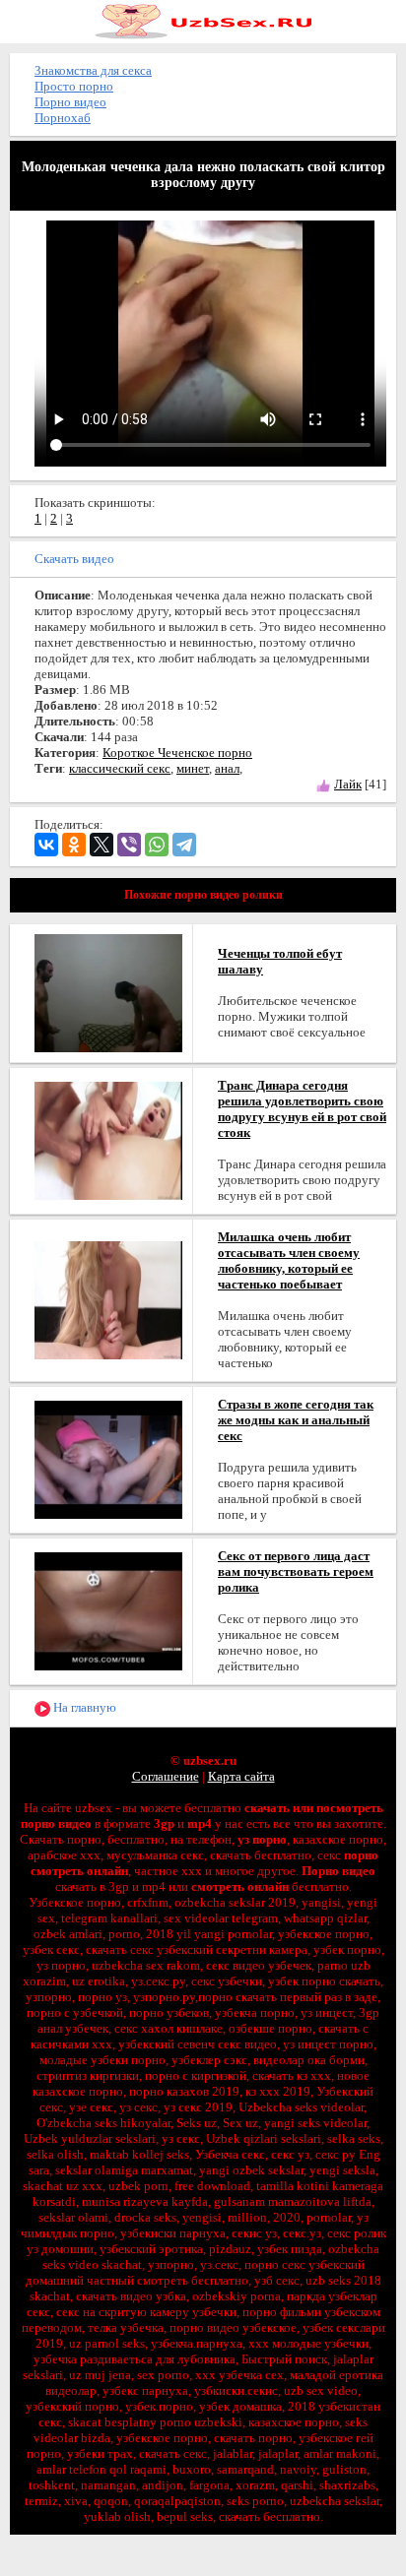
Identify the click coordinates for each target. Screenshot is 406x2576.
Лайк (348, 784)
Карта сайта (241, 1776)
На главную (83, 1707)
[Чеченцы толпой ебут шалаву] (108, 992)
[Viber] (129, 845)
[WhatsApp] (157, 845)
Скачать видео (74, 559)
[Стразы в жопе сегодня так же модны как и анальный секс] (108, 1458)
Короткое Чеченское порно (177, 753)
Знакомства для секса (93, 70)
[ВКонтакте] (46, 845)
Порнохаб (63, 118)
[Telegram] (184, 845)
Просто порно (74, 86)
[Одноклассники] (74, 845)
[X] (101, 845)
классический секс (120, 768)
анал (227, 768)
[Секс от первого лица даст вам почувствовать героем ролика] (108, 1610)
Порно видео (70, 102)
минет (193, 768)
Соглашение (166, 1776)
